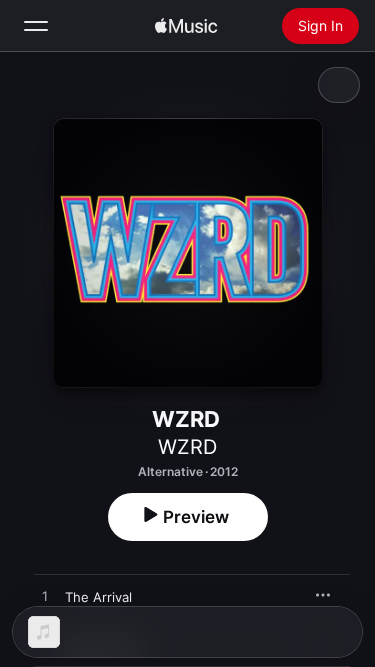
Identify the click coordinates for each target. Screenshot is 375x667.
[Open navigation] (36, 26)
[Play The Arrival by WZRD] (45, 597)
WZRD (187, 447)
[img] (186, 26)
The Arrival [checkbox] (98, 597)
